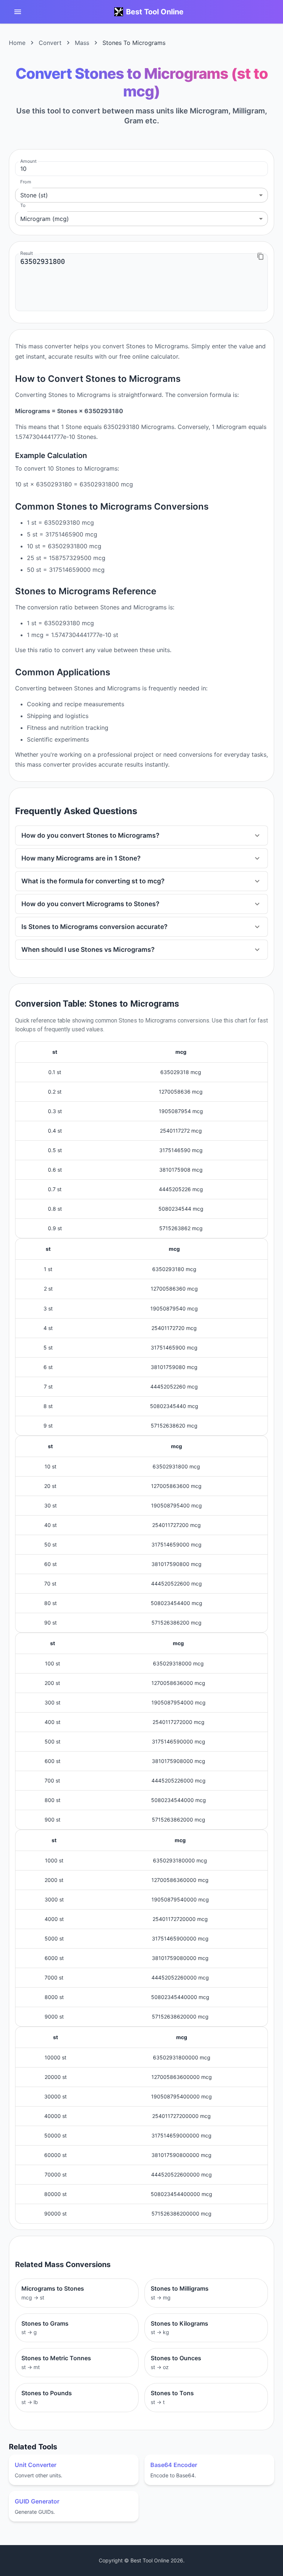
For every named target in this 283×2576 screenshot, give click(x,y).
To (23, 205)
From (26, 182)
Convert (50, 43)
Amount (28, 161)
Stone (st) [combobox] (34, 195)
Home (17, 43)
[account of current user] (18, 12)
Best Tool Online (155, 12)
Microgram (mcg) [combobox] (45, 219)
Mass (82, 43)
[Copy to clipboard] (261, 256)
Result (27, 253)
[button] (141, 835)
